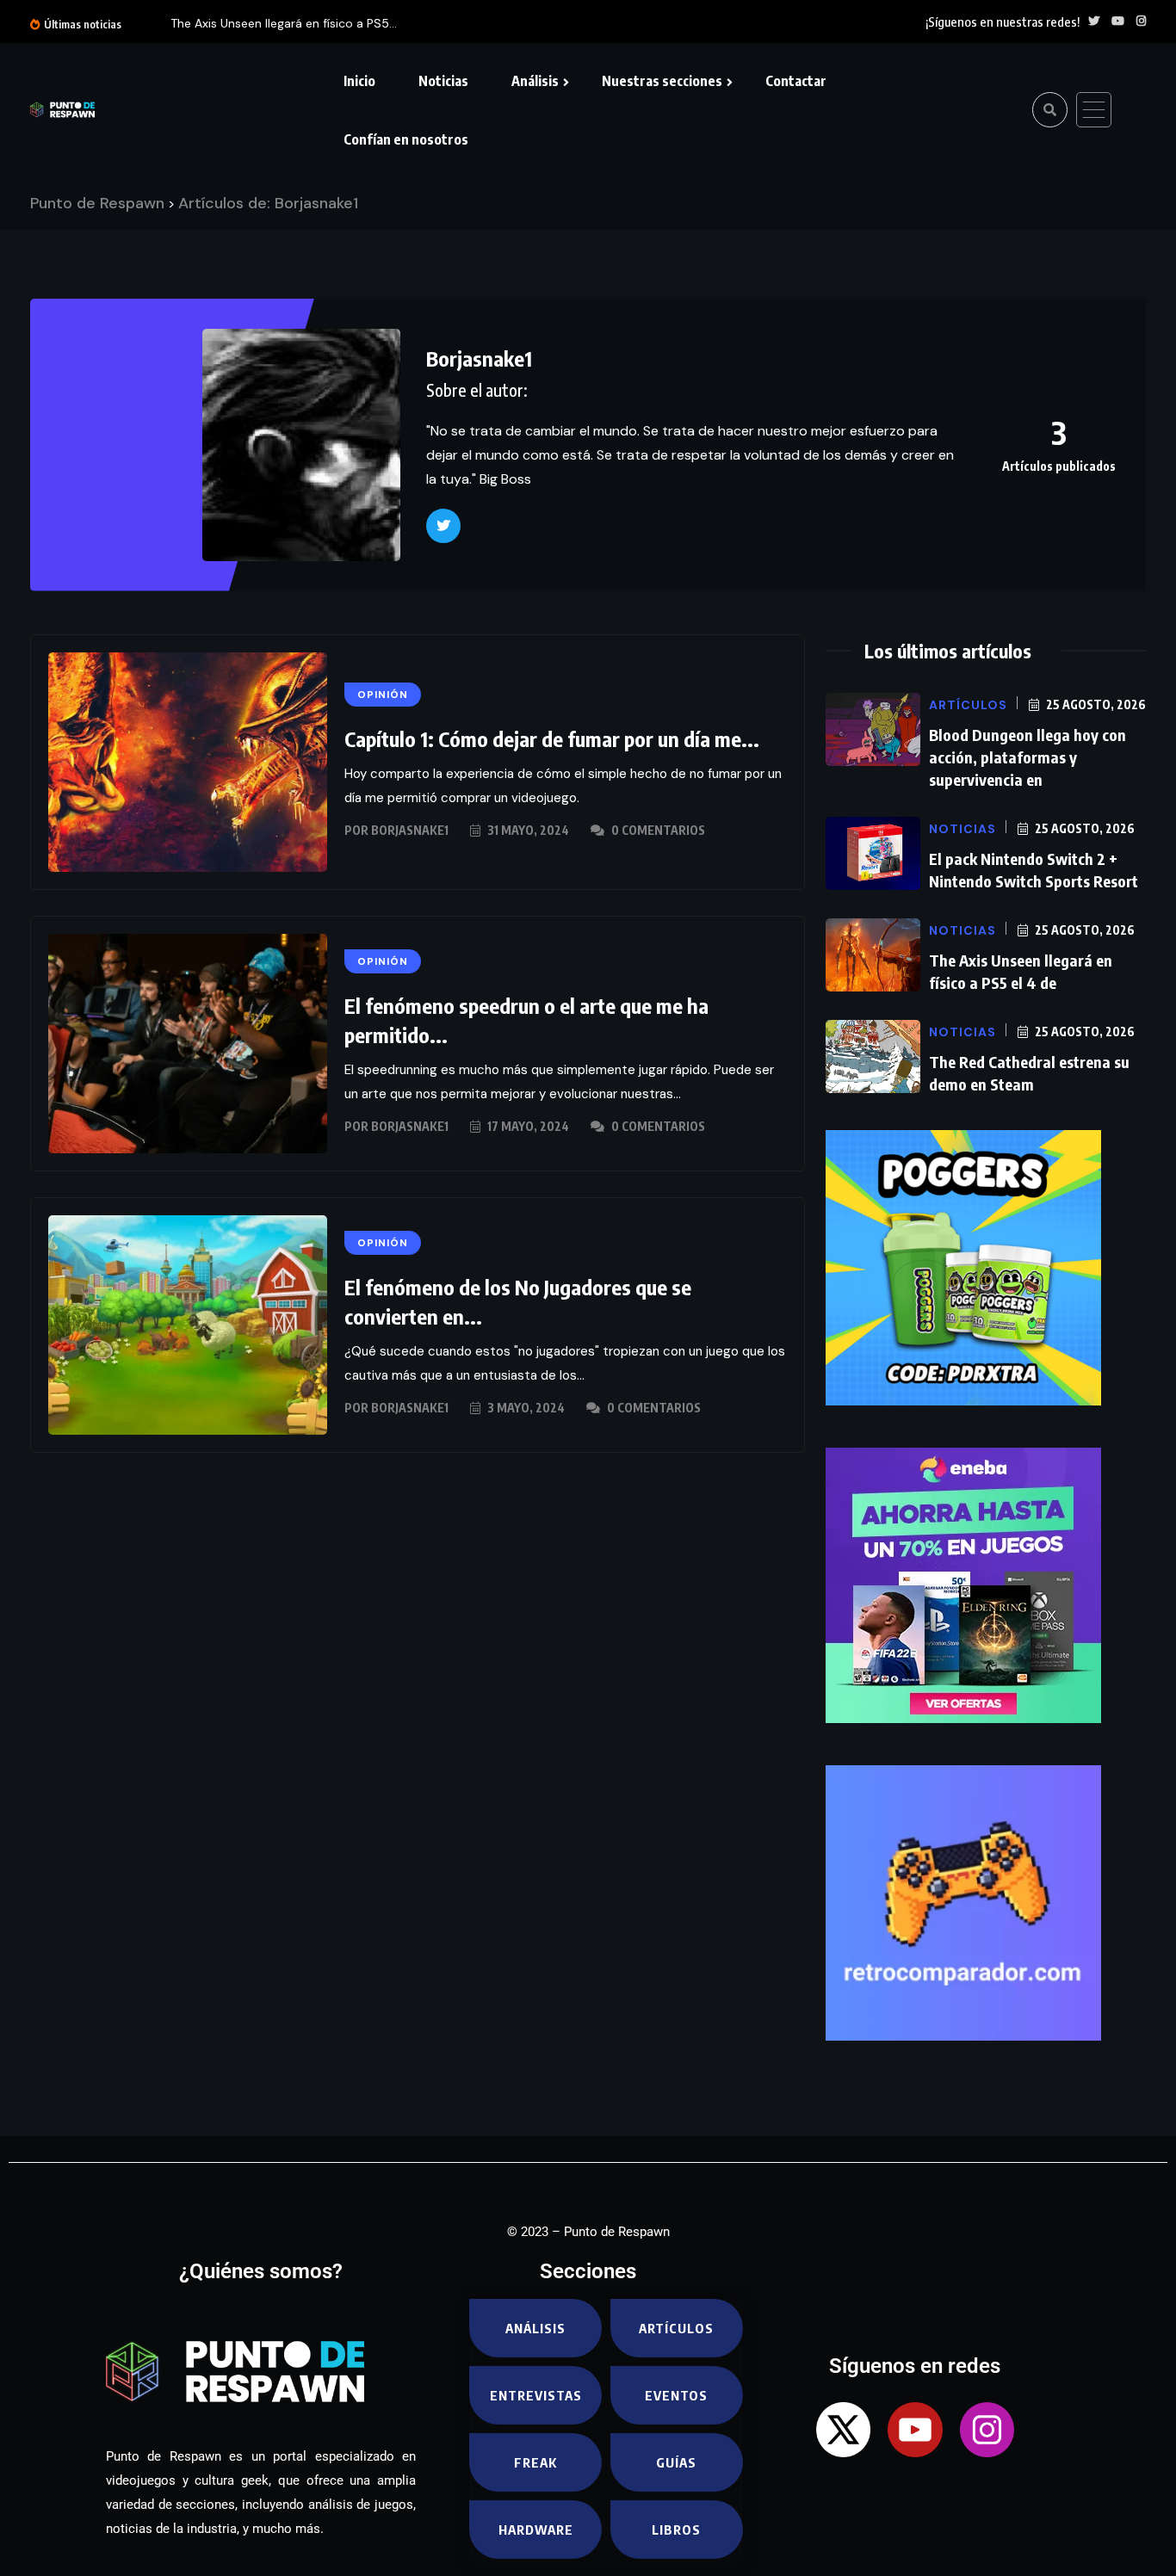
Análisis (535, 81)
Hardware (536, 2530)
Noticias (443, 81)
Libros (676, 2530)
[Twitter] (443, 526)
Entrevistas (536, 2395)
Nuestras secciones (662, 81)
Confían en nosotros (406, 139)
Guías (676, 2462)
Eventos (676, 2395)
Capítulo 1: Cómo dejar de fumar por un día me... (552, 738)
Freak (535, 2462)
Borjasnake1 (410, 830)
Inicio (359, 81)
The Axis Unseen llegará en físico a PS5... (284, 23)
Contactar (796, 81)
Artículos (676, 2328)
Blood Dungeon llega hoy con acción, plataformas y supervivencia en (1027, 757)
